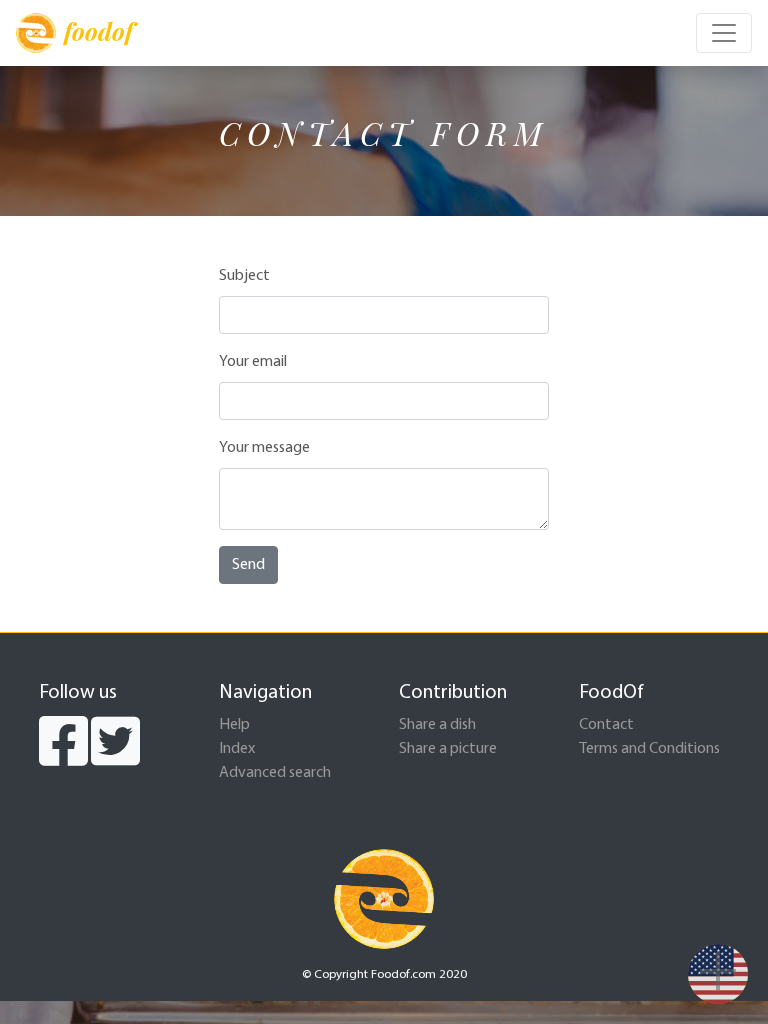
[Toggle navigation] (724, 33)
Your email (253, 362)
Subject (244, 276)
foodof (98, 31)
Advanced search (275, 773)
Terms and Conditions (649, 749)
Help (234, 725)
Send (248, 565)
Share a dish (437, 725)
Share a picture (448, 749)
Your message (264, 448)
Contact (606, 725)
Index (237, 749)
